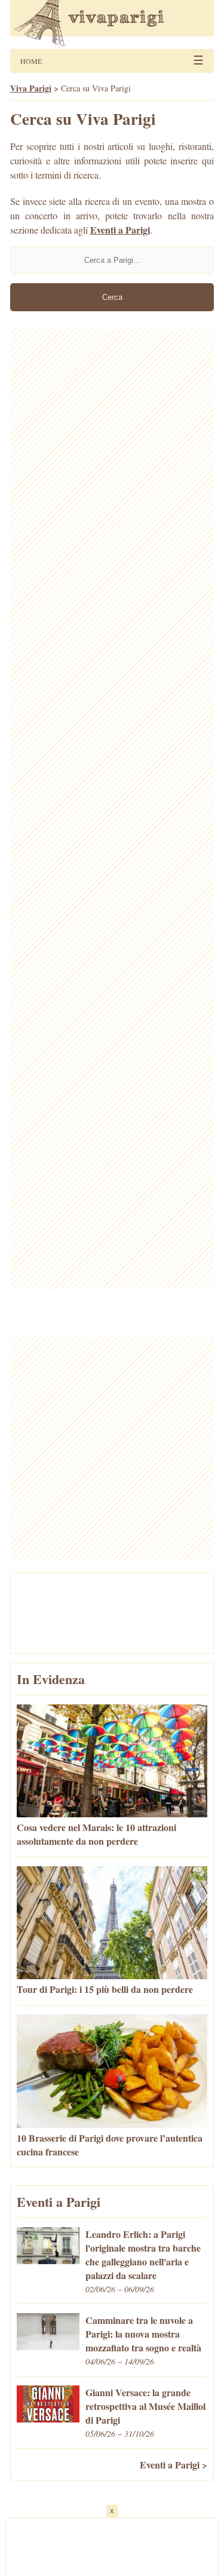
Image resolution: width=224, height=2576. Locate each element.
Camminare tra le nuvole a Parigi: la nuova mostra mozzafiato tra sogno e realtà (143, 2334)
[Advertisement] (112, 809)
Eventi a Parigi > (174, 2465)
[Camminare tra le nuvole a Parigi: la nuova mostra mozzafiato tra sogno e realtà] (48, 2346)
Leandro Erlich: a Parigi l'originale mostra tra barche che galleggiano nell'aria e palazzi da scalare (143, 2255)
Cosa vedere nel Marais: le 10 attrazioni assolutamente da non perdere (96, 1834)
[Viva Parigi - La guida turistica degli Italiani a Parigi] (112, 24)
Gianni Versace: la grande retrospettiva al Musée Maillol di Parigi (145, 2406)
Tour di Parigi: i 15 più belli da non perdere (105, 1989)
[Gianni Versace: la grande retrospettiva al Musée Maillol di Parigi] (48, 2419)
